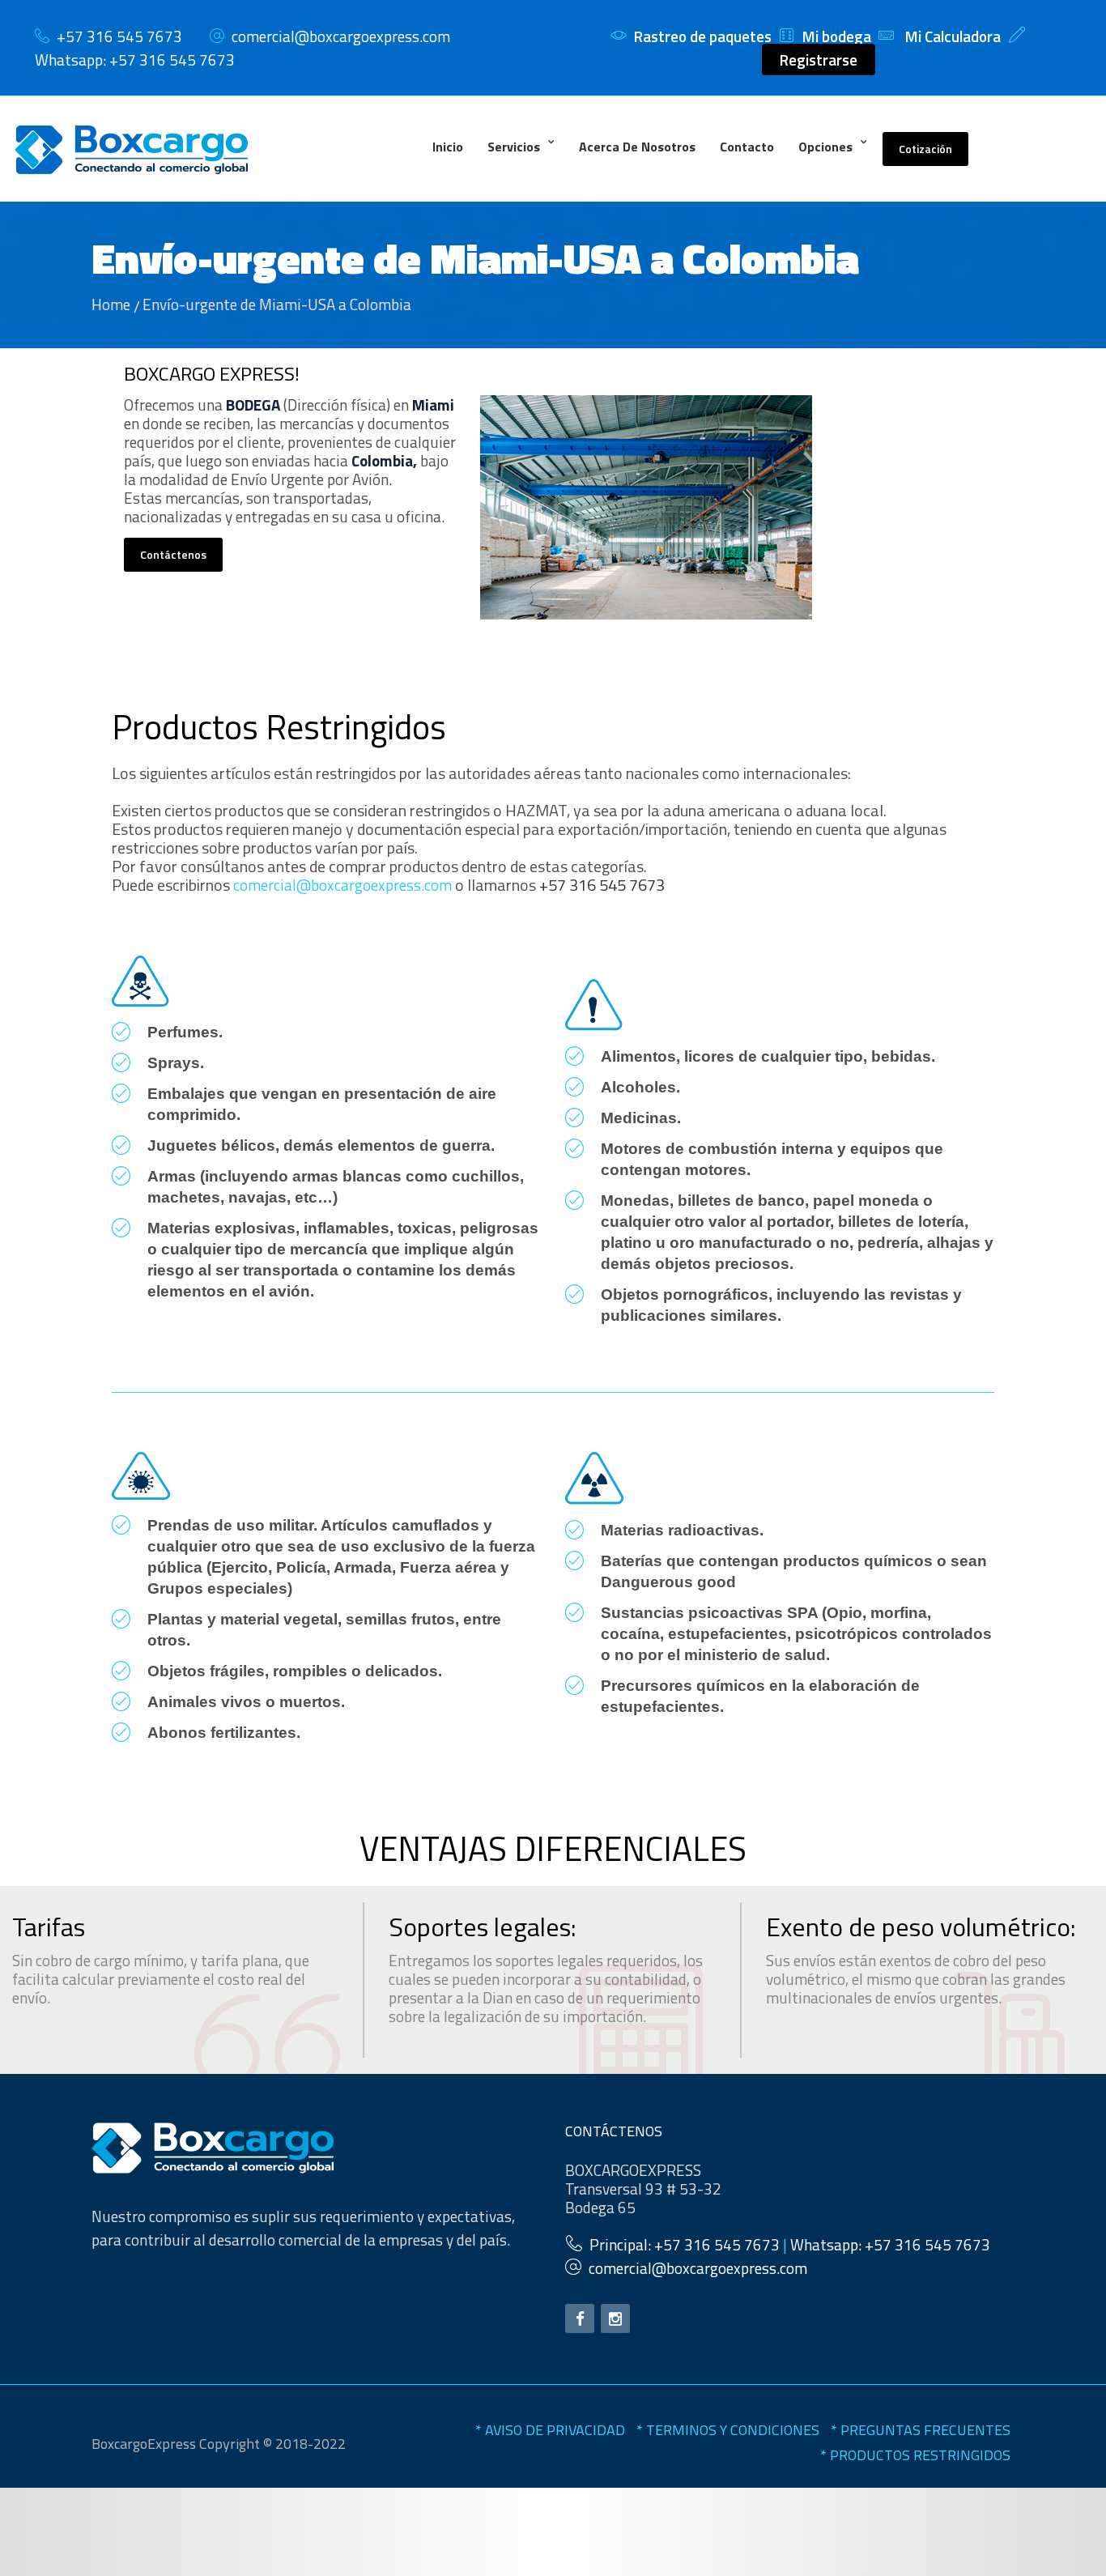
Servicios (514, 147)
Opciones (825, 147)
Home (111, 304)
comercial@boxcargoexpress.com (341, 36)
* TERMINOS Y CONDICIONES (728, 2430)
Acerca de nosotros (637, 147)
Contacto (747, 147)
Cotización (925, 149)
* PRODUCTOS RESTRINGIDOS (915, 2455)
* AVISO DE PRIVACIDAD (550, 2430)
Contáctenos (173, 554)
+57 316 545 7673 (602, 885)
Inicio (448, 147)
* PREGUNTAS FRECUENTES (921, 2430)
